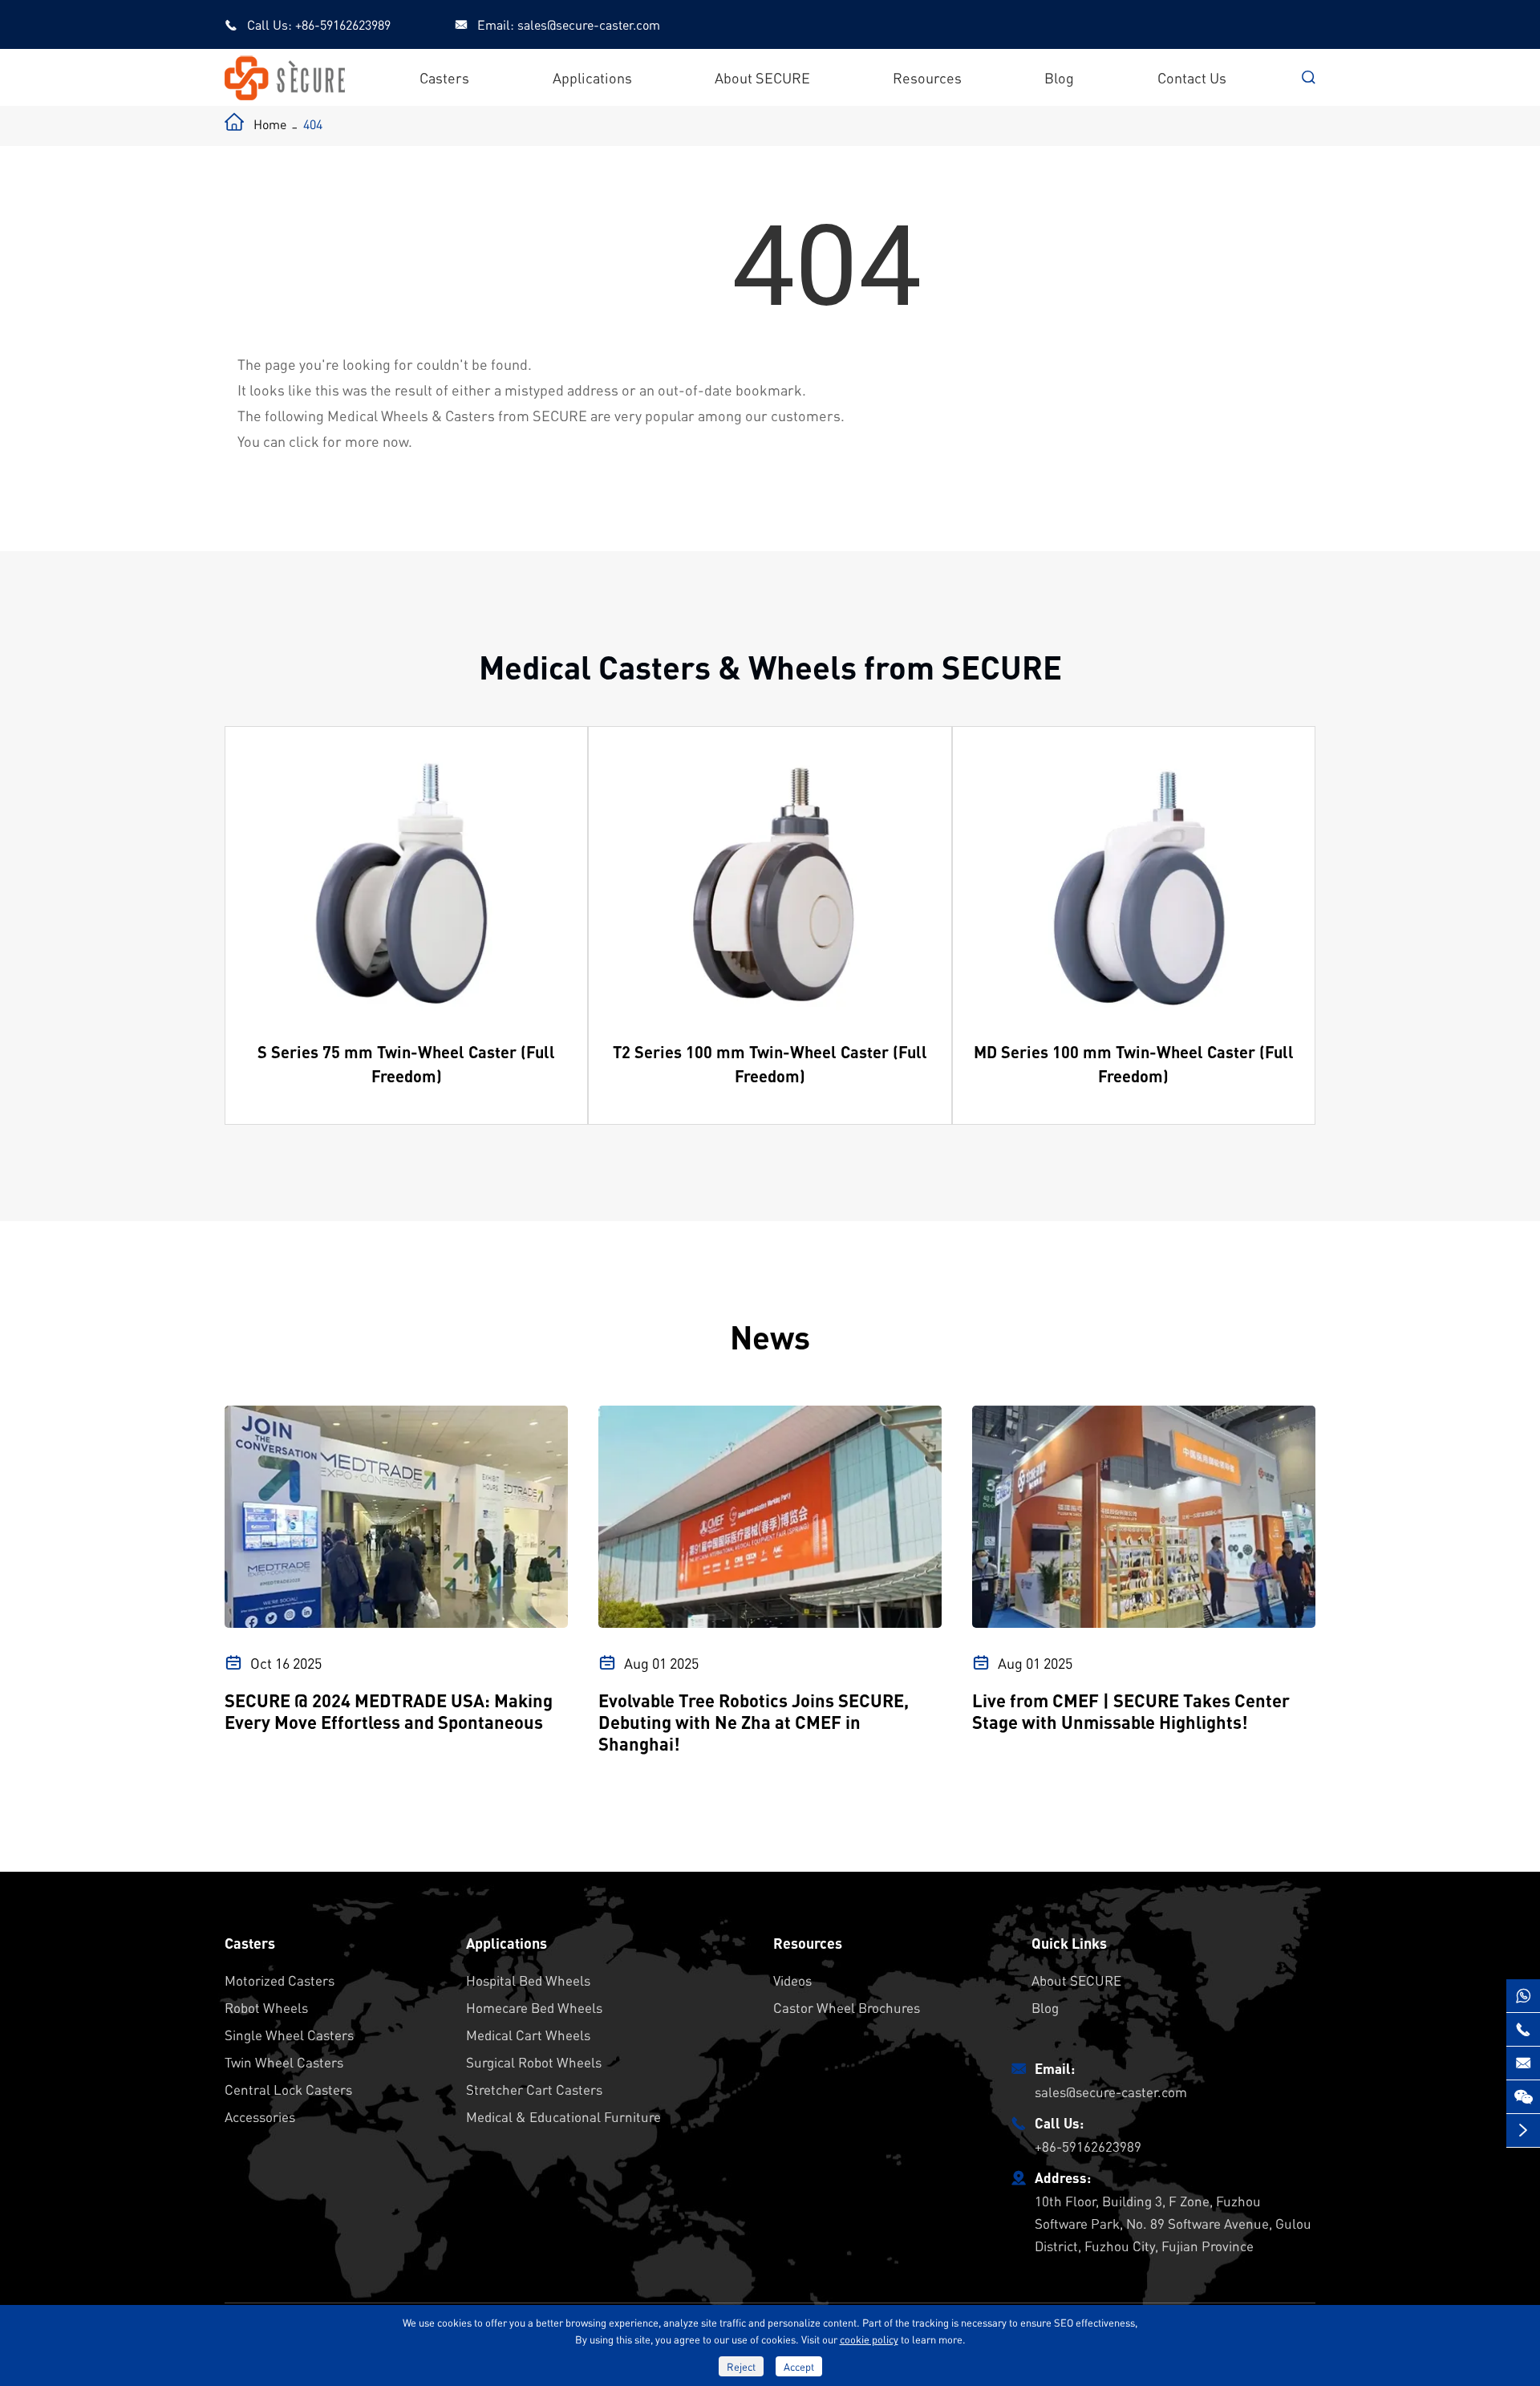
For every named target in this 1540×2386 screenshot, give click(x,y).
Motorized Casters (280, 1980)
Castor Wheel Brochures (847, 2007)
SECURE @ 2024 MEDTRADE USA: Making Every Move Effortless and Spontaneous (389, 1711)
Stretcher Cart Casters (534, 2089)
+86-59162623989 (343, 24)
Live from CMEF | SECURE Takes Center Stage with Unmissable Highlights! (1131, 1711)
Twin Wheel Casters (284, 2062)
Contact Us (1192, 77)
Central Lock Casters (288, 2089)
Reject (741, 2366)
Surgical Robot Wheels (534, 2062)
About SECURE (762, 77)
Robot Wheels (266, 2007)
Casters (444, 77)
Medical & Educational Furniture (563, 2116)
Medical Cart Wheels (528, 2035)
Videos (792, 1980)
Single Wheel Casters (289, 2035)
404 (313, 124)
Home (270, 124)
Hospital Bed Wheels (528, 1980)
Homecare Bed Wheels (534, 2007)
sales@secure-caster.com (589, 24)
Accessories (260, 2116)
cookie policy (869, 2339)
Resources (927, 77)
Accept (799, 2366)
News (770, 1336)
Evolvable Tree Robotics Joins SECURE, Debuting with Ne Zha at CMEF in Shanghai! (754, 1722)
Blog (1059, 77)
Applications (592, 77)
